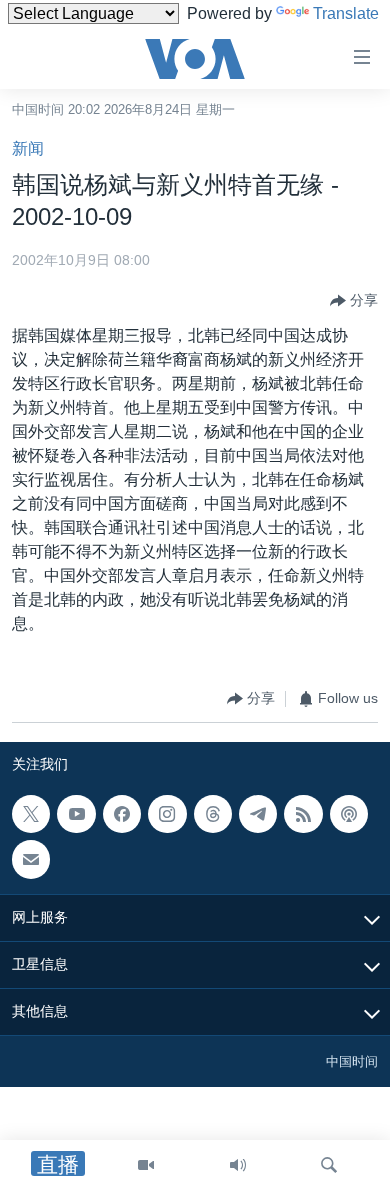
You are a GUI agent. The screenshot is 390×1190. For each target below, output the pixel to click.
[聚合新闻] (303, 814)
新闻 (28, 148)
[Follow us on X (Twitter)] (31, 814)
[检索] (329, 1165)
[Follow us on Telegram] (258, 814)
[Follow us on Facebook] (122, 814)
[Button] (354, 301)
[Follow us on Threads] (213, 814)
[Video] (146, 1165)
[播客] (349, 814)
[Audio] (238, 1165)
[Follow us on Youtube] (76, 814)
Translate (346, 13)
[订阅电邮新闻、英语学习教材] (31, 859)
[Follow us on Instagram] (167, 814)
